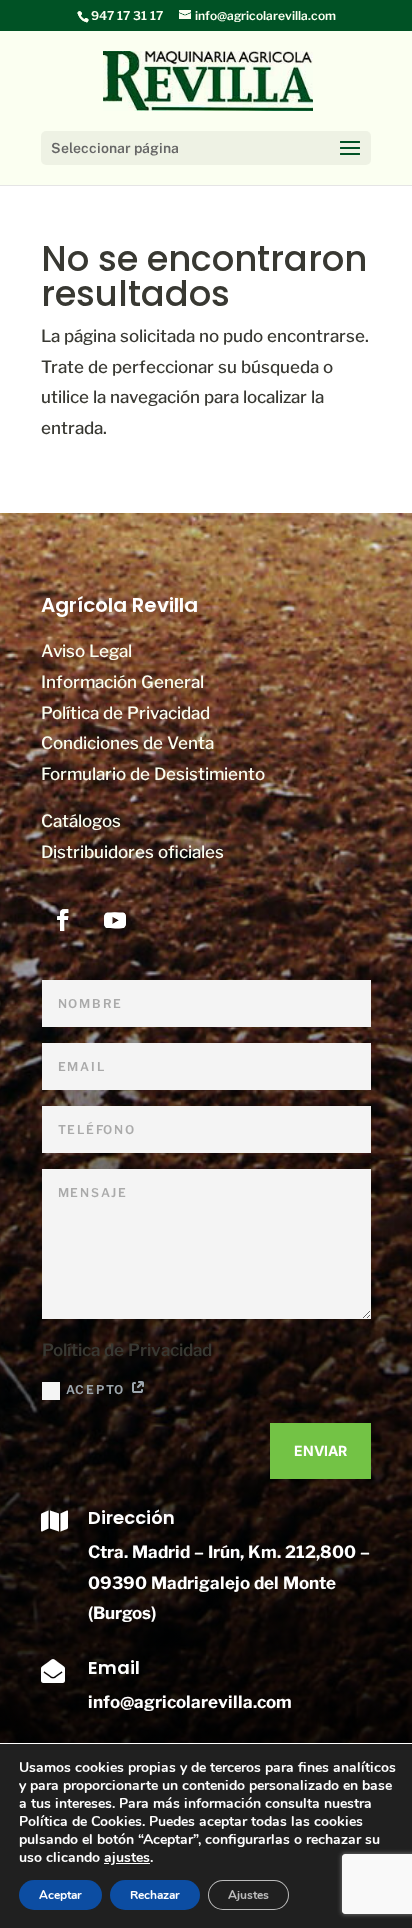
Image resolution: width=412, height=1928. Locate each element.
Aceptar (60, 1895)
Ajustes (248, 1895)
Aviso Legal (86, 651)
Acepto (98, 1389)
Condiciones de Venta (127, 743)
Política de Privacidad (125, 713)
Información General (122, 682)
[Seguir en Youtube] (115, 920)
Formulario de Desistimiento (153, 774)
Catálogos (81, 821)
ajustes (127, 1858)
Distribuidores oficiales (132, 852)
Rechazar (155, 1895)
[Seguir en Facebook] (63, 920)
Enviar (320, 1450)
